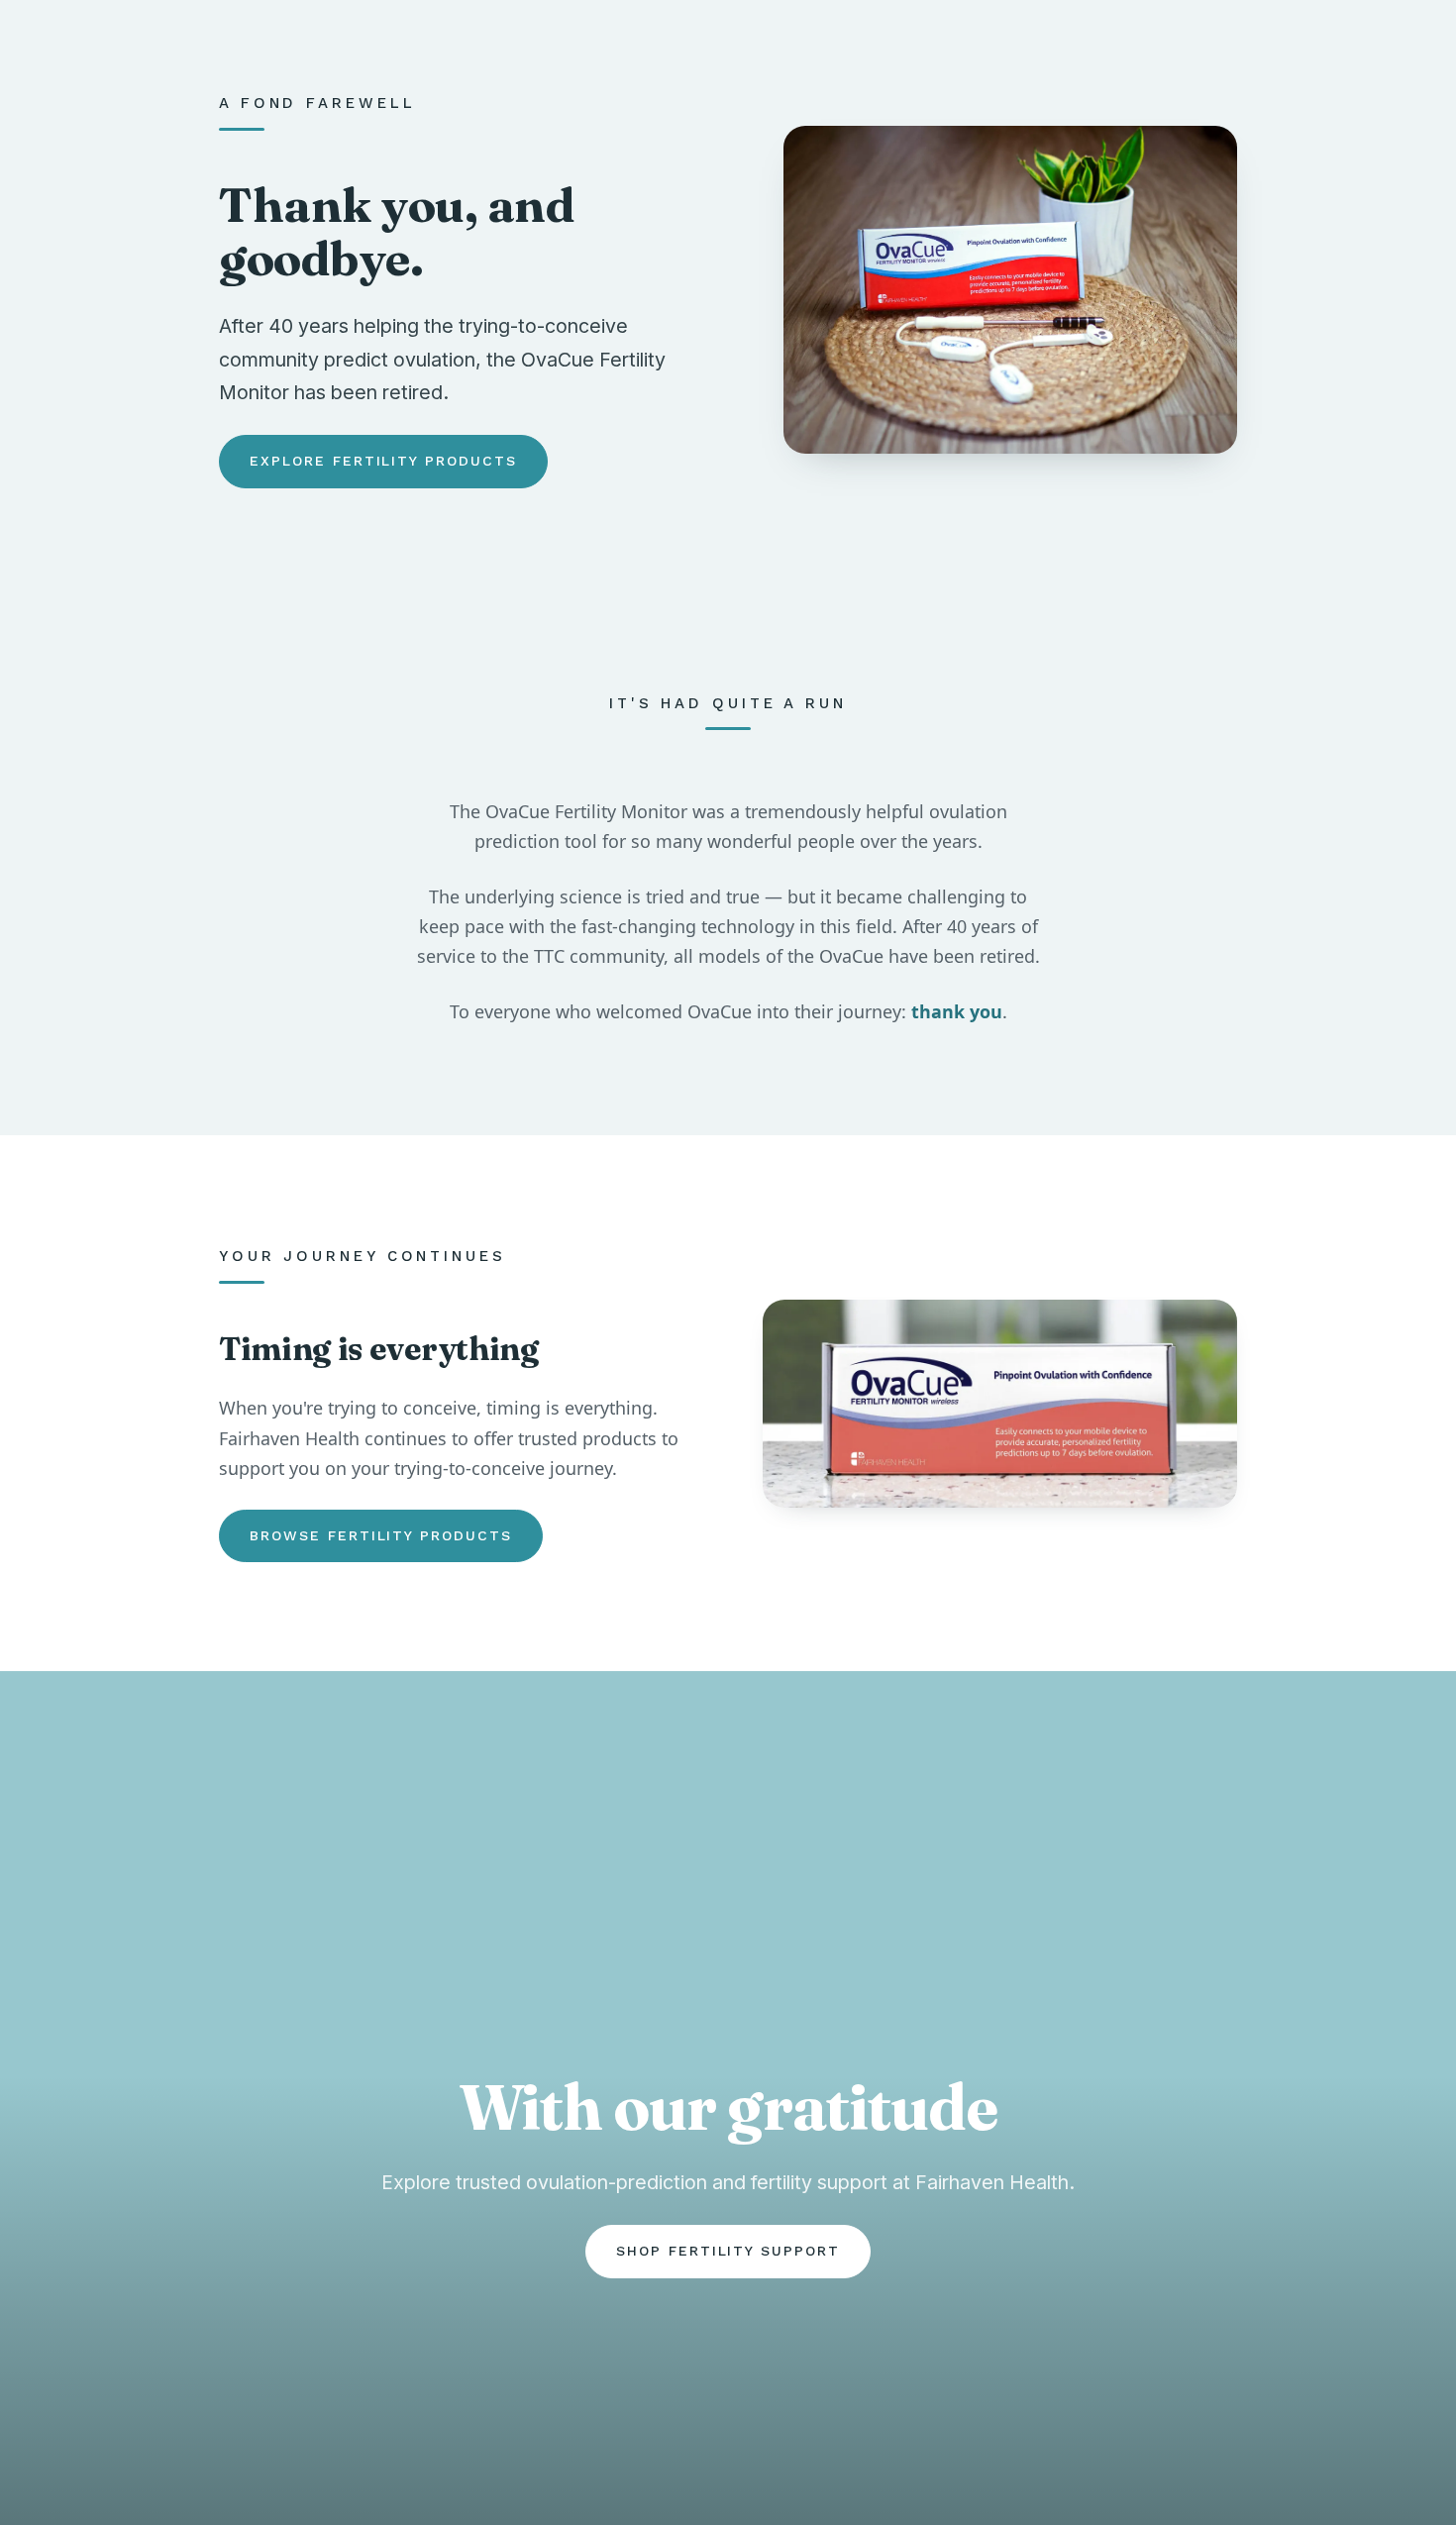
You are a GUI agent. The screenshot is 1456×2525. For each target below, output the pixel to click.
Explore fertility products (383, 461)
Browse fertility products (381, 1535)
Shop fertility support (728, 2251)
